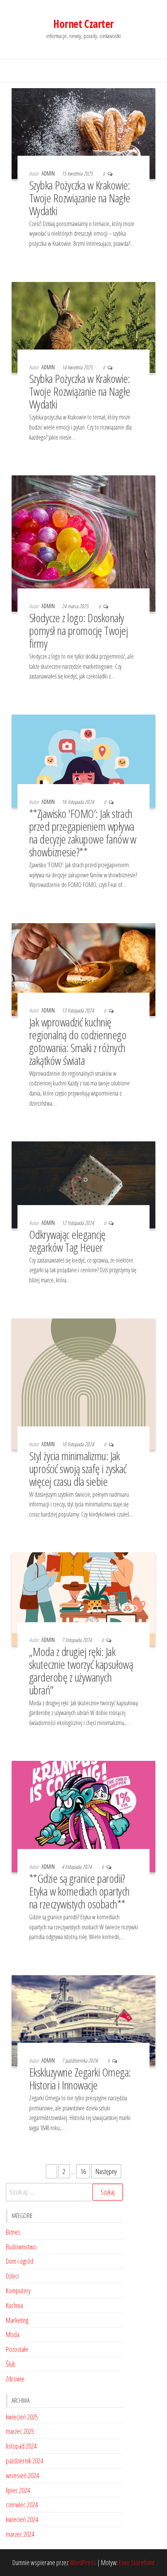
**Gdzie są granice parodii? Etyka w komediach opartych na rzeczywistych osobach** (79, 1891)
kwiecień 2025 (22, 2417)
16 (83, 2171)
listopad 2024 (21, 2446)
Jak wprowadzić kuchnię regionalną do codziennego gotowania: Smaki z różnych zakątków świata (78, 1041)
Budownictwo (21, 2247)
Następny (106, 2171)
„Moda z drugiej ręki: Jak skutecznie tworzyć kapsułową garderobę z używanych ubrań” (81, 1671)
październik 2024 (24, 2461)
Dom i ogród (20, 2261)
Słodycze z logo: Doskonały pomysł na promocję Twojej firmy (78, 631)
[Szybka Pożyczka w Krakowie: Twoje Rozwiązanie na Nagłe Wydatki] (83, 133)
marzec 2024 (20, 2534)
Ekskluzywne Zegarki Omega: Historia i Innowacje (80, 2079)
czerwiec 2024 (22, 2505)
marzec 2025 (20, 2431)
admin (49, 173)
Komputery (18, 2291)
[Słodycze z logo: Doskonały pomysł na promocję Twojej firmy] (83, 543)
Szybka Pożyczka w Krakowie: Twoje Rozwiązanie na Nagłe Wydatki (80, 198)
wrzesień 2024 (22, 2475)
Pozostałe (17, 2349)
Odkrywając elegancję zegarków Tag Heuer (67, 1241)
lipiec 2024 (18, 2490)
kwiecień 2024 (22, 2519)
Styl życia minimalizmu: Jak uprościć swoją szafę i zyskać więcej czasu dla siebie (78, 1469)
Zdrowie (15, 2379)
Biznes (13, 2232)
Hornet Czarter (83, 24)
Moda (13, 2334)
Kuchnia (14, 2305)
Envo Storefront (137, 2562)
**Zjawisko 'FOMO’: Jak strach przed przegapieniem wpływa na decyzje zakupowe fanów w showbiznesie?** (83, 833)
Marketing (17, 2320)
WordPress (83, 2562)
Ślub (11, 2364)
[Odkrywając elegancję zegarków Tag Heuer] (83, 1184)
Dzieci (12, 2276)
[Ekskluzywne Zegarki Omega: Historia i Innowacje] (83, 2020)
